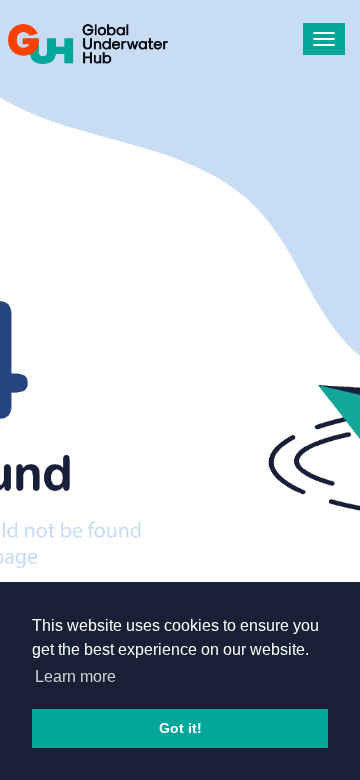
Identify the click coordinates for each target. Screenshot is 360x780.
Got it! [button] (180, 728)
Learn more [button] (75, 676)
